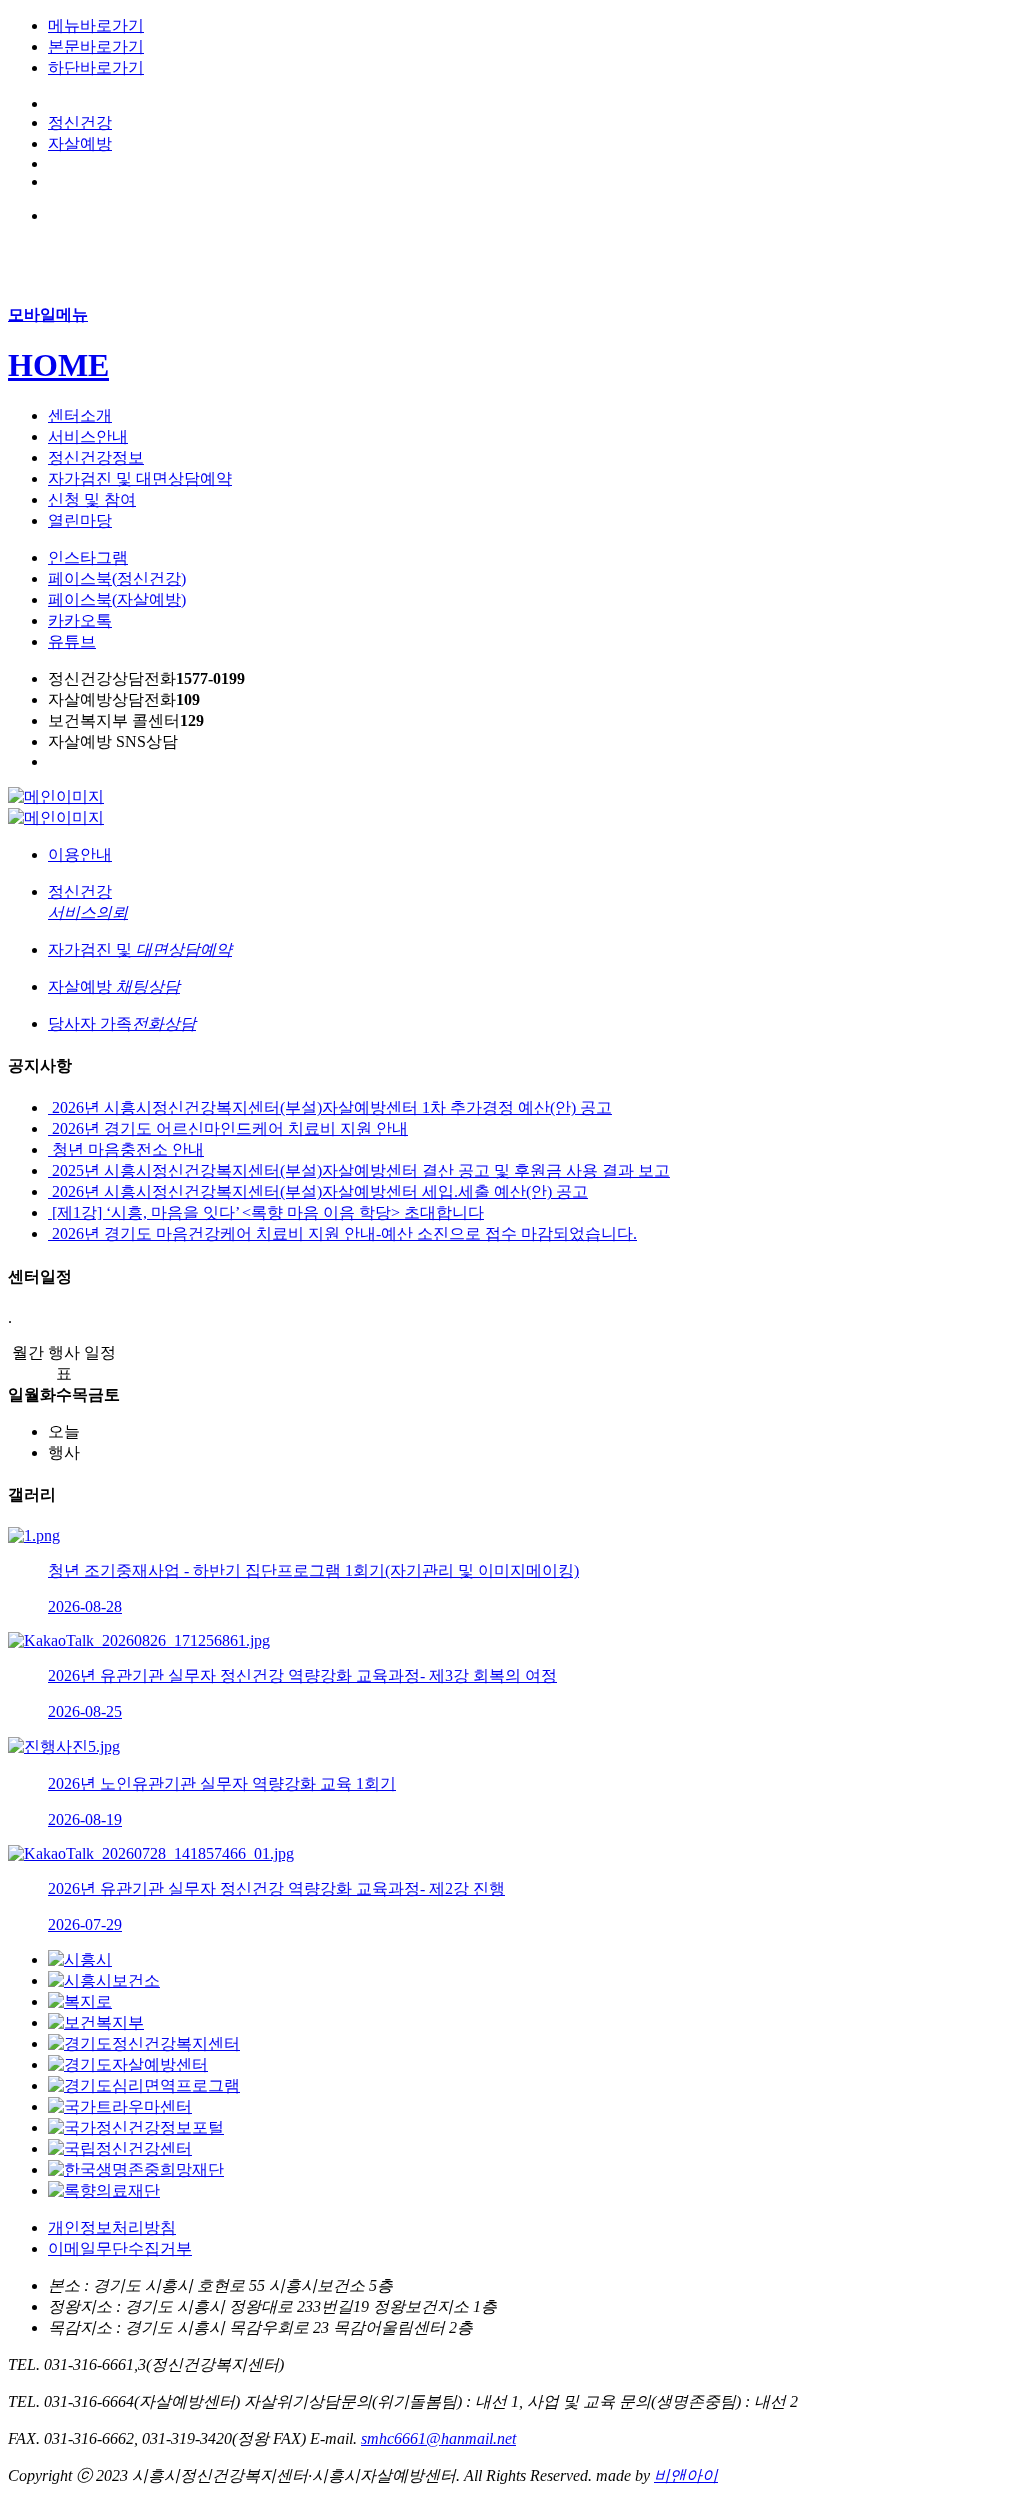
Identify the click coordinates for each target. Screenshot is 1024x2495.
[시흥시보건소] (104, 1980)
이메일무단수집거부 (120, 2248)
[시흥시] (80, 1959)
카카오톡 (80, 620)
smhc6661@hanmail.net (438, 2438)
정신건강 (80, 122)
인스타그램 (88, 557)
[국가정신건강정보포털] (136, 2127)
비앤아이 (686, 2475)
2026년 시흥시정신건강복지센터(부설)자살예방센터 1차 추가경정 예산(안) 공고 (330, 1107)
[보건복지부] (96, 2022)
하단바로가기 (96, 67)
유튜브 (72, 641)
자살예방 (80, 143)
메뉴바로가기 (96, 25)
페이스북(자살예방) (117, 599)
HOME (58, 365)
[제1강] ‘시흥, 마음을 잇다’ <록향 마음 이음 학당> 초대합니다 (266, 1212)
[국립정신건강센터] (120, 2148)
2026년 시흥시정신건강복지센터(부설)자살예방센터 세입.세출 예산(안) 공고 (318, 1191)
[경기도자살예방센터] (128, 2064)
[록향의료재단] (104, 2190)
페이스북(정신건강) (117, 578)
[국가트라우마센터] (120, 2106)
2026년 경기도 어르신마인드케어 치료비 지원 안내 (228, 1128)
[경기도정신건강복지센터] (144, 2043)
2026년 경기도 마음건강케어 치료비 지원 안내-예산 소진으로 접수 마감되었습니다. (342, 1233)
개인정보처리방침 (112, 2227)
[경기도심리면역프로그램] (144, 2085)
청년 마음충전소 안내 (126, 1149)
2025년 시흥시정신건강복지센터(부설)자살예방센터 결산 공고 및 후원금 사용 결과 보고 (359, 1170)
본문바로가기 (96, 46)
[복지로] (80, 2001)
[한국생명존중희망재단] (136, 2169)
